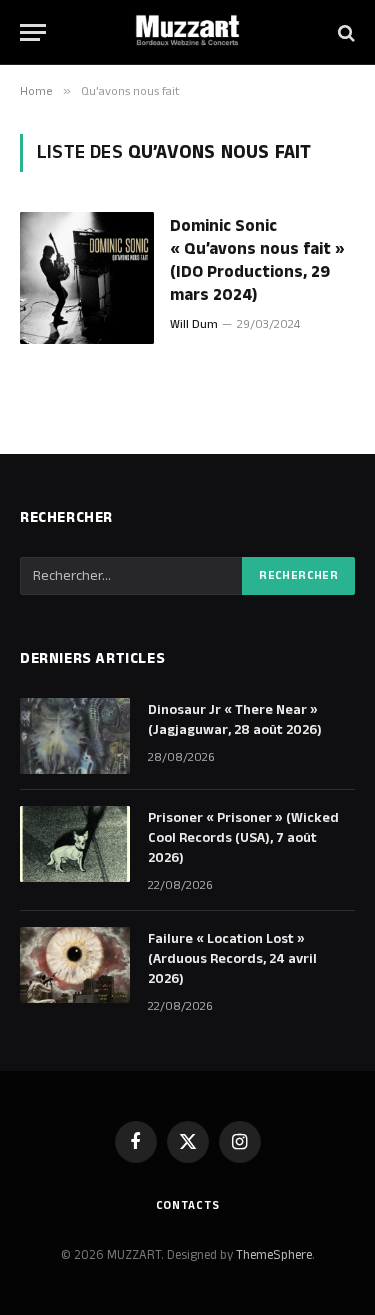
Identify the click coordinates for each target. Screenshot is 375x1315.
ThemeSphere (274, 1255)
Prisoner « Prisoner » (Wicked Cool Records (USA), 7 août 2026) (243, 838)
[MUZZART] (188, 32)
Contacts (188, 1205)
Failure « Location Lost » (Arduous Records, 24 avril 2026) (232, 959)
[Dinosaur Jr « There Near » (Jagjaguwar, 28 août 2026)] (75, 736)
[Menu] (33, 32)
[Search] (344, 32)
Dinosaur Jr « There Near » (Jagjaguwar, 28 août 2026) (235, 720)
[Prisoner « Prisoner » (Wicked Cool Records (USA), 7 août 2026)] (75, 844)
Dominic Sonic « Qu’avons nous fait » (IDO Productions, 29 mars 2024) (257, 260)
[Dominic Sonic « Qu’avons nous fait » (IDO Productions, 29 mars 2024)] (87, 278)
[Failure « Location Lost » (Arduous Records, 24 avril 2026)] (75, 965)
